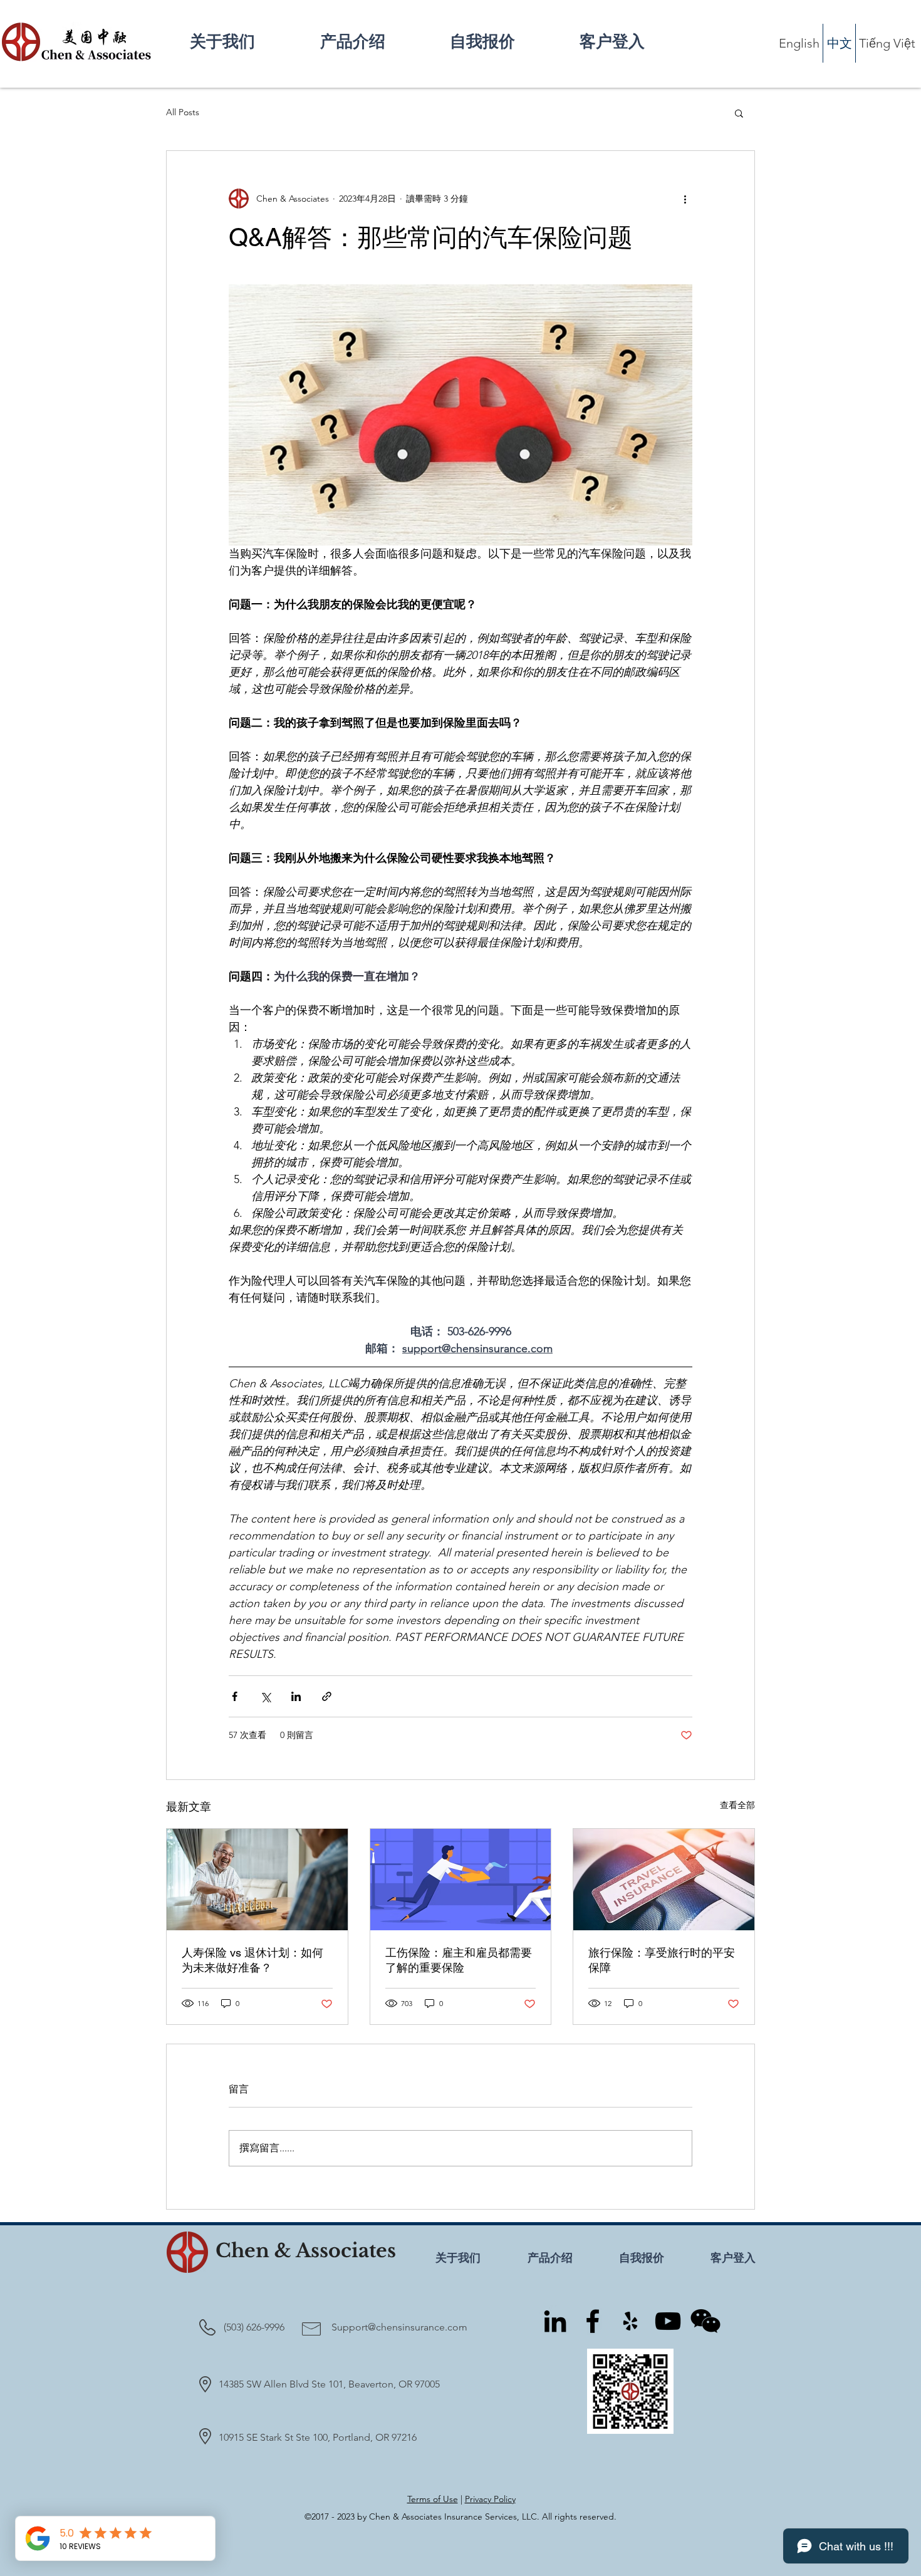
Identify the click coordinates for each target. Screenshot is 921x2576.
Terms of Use (433, 2499)
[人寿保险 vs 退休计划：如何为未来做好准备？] (257, 1880)
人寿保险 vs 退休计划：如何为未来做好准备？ (252, 1960)
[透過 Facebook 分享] (235, 1696)
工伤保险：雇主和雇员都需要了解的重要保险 (459, 1960)
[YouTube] (668, 2321)
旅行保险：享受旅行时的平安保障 (662, 1960)
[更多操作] (685, 199)
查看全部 (737, 1805)
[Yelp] (630, 2321)
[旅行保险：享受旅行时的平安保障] (664, 1880)
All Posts (183, 112)
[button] (375, 42)
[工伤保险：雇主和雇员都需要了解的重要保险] (461, 1880)
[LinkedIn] (555, 2321)
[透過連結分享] (327, 1696)
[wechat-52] (705, 2321)
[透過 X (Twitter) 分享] (265, 1696)
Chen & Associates (306, 2251)
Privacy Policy (490, 2499)
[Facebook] (593, 2321)
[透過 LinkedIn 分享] (296, 1696)
